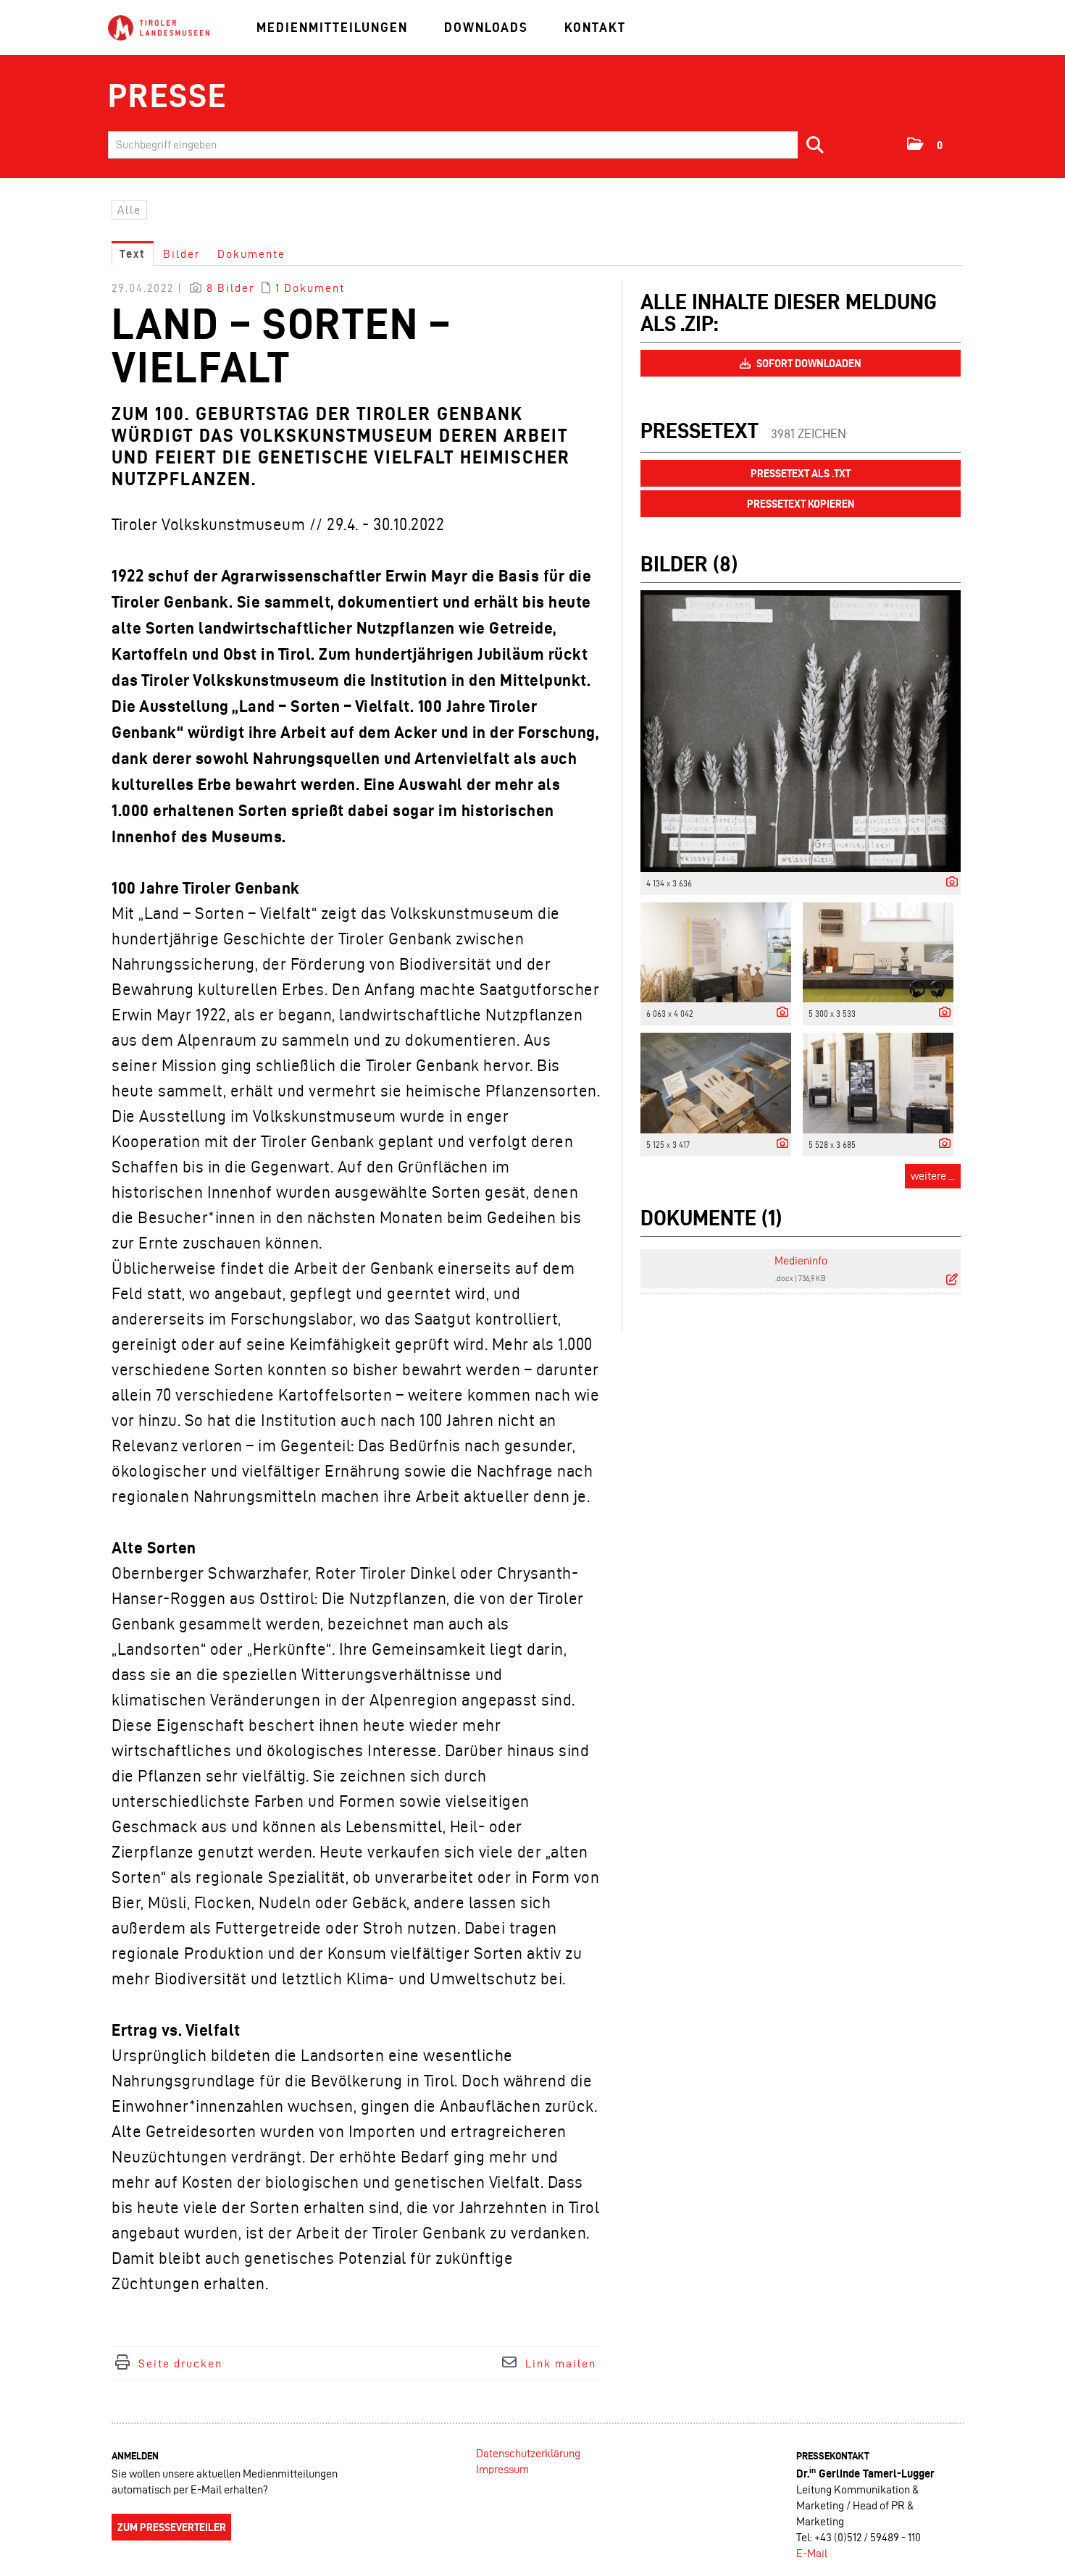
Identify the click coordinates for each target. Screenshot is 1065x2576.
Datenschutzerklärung (528, 2453)
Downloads (486, 27)
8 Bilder (230, 288)
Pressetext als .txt (801, 474)
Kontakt (595, 27)
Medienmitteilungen (332, 27)
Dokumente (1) (711, 1218)
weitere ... (933, 1176)
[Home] (159, 29)
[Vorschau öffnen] (801, 731)
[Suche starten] (816, 145)
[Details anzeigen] (948, 882)
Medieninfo (801, 1260)
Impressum (502, 2469)
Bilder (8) (689, 564)
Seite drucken (180, 2363)
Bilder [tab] (181, 254)
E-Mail (812, 2553)
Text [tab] (133, 254)
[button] (926, 144)
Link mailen (561, 2363)
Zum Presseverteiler (172, 2527)
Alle (129, 210)
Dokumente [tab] (251, 254)
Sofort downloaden (808, 364)
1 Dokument (310, 288)
